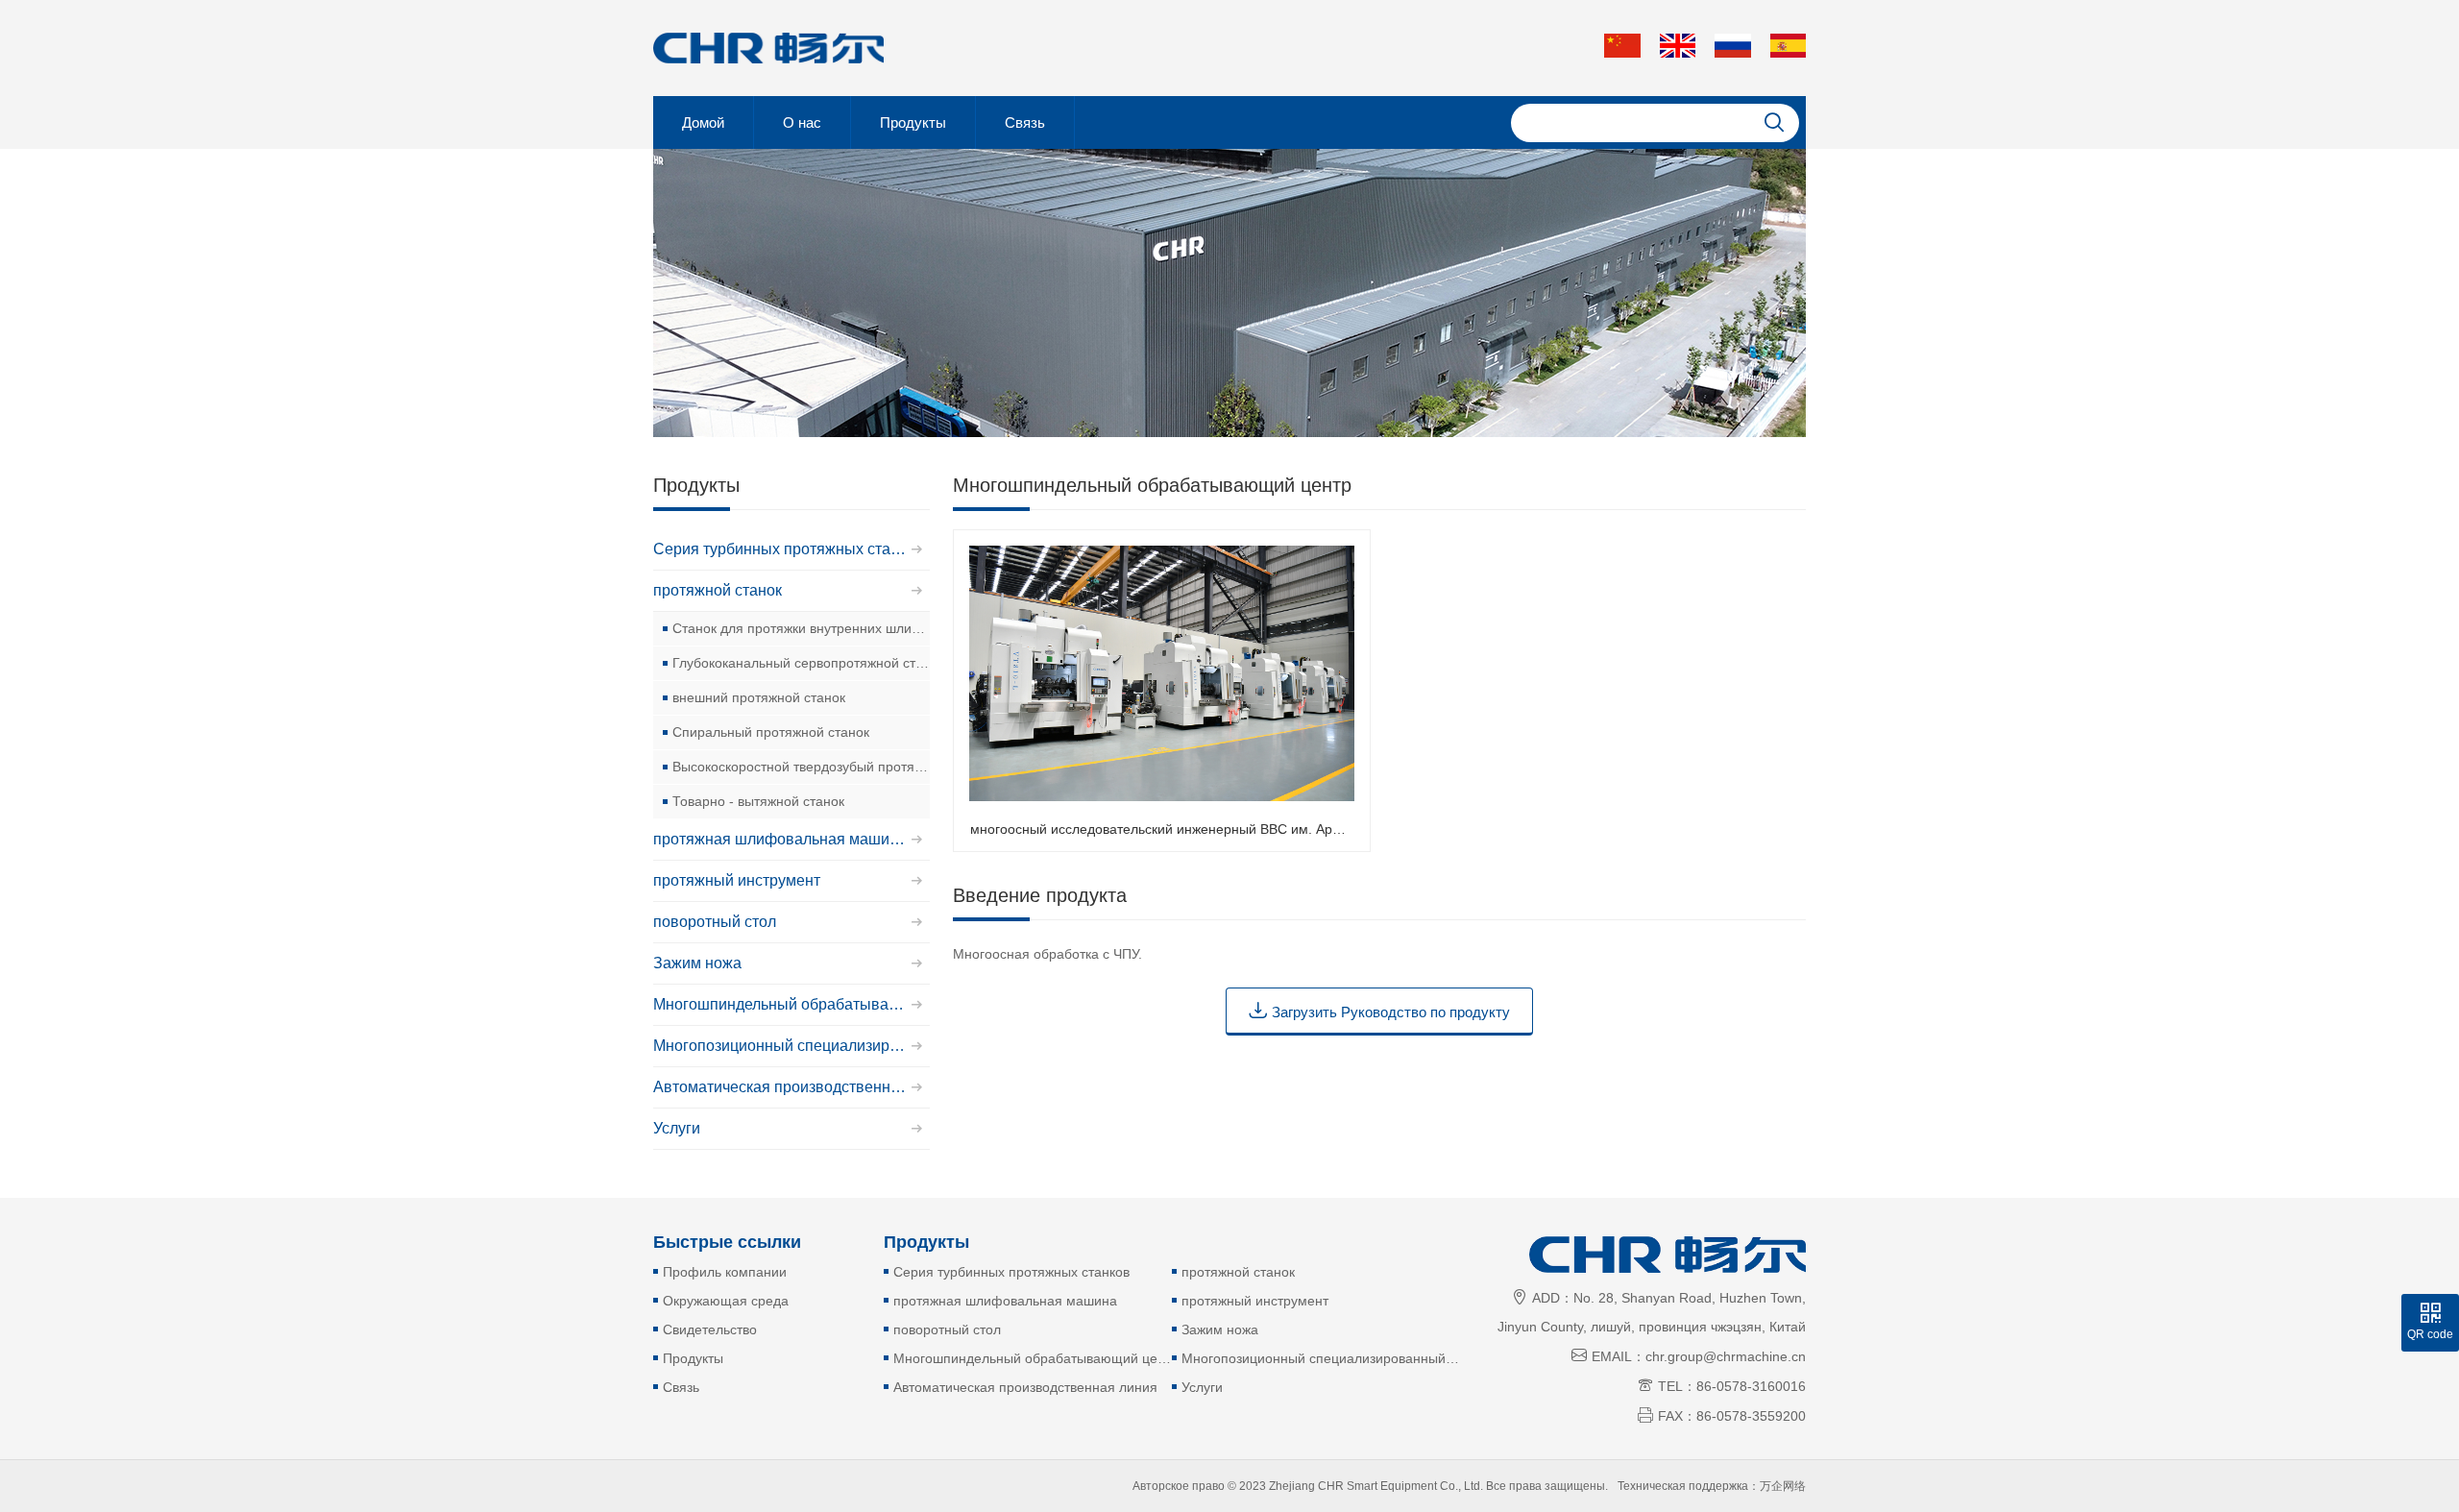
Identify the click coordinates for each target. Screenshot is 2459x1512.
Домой (703, 122)
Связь (1025, 122)
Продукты (913, 122)
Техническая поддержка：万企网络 (1712, 1486)
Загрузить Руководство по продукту (1379, 1010)
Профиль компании (725, 1272)
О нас (802, 122)
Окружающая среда (726, 1301)
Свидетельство (710, 1329)
